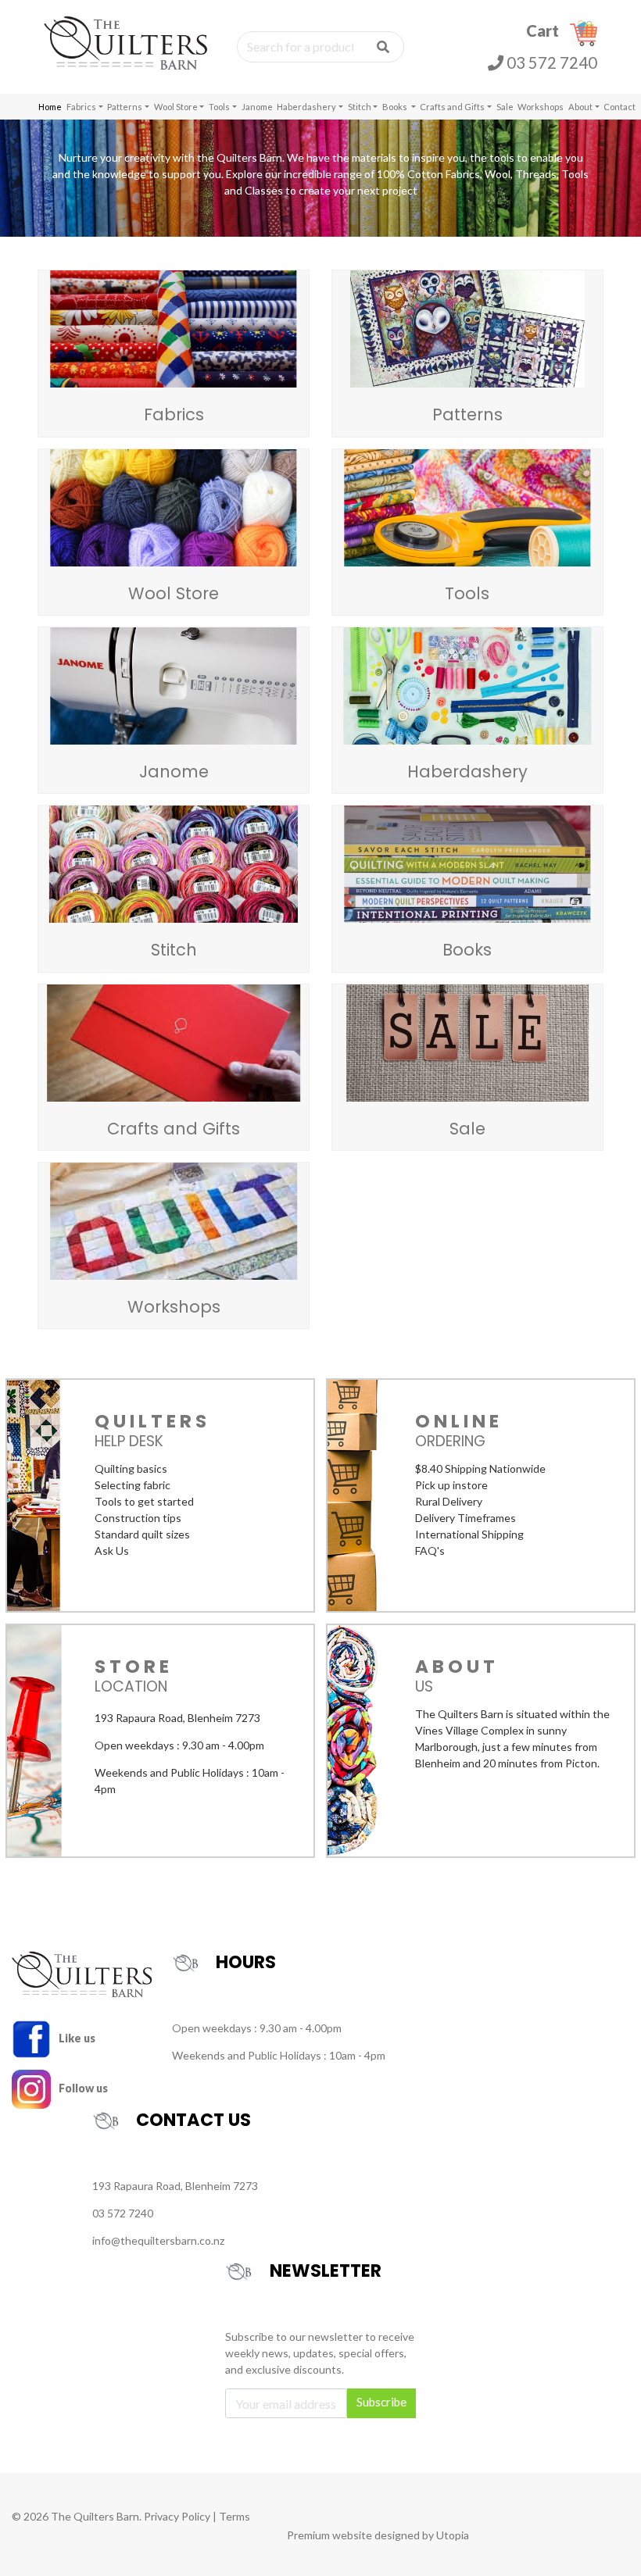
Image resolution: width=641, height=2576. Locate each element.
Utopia (453, 2535)
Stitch (360, 107)
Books (396, 107)
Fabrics (81, 107)
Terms (235, 2516)
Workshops (541, 107)
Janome (257, 107)
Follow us (82, 2088)
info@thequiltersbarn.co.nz (158, 2240)
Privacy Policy (177, 2516)
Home (50, 107)
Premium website (329, 2535)
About (580, 107)
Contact (620, 107)
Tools (219, 107)
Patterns (125, 107)
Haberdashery (306, 107)
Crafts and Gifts (452, 107)
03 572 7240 (550, 63)
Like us (76, 2038)
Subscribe (381, 2402)
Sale (505, 107)
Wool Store (176, 107)
